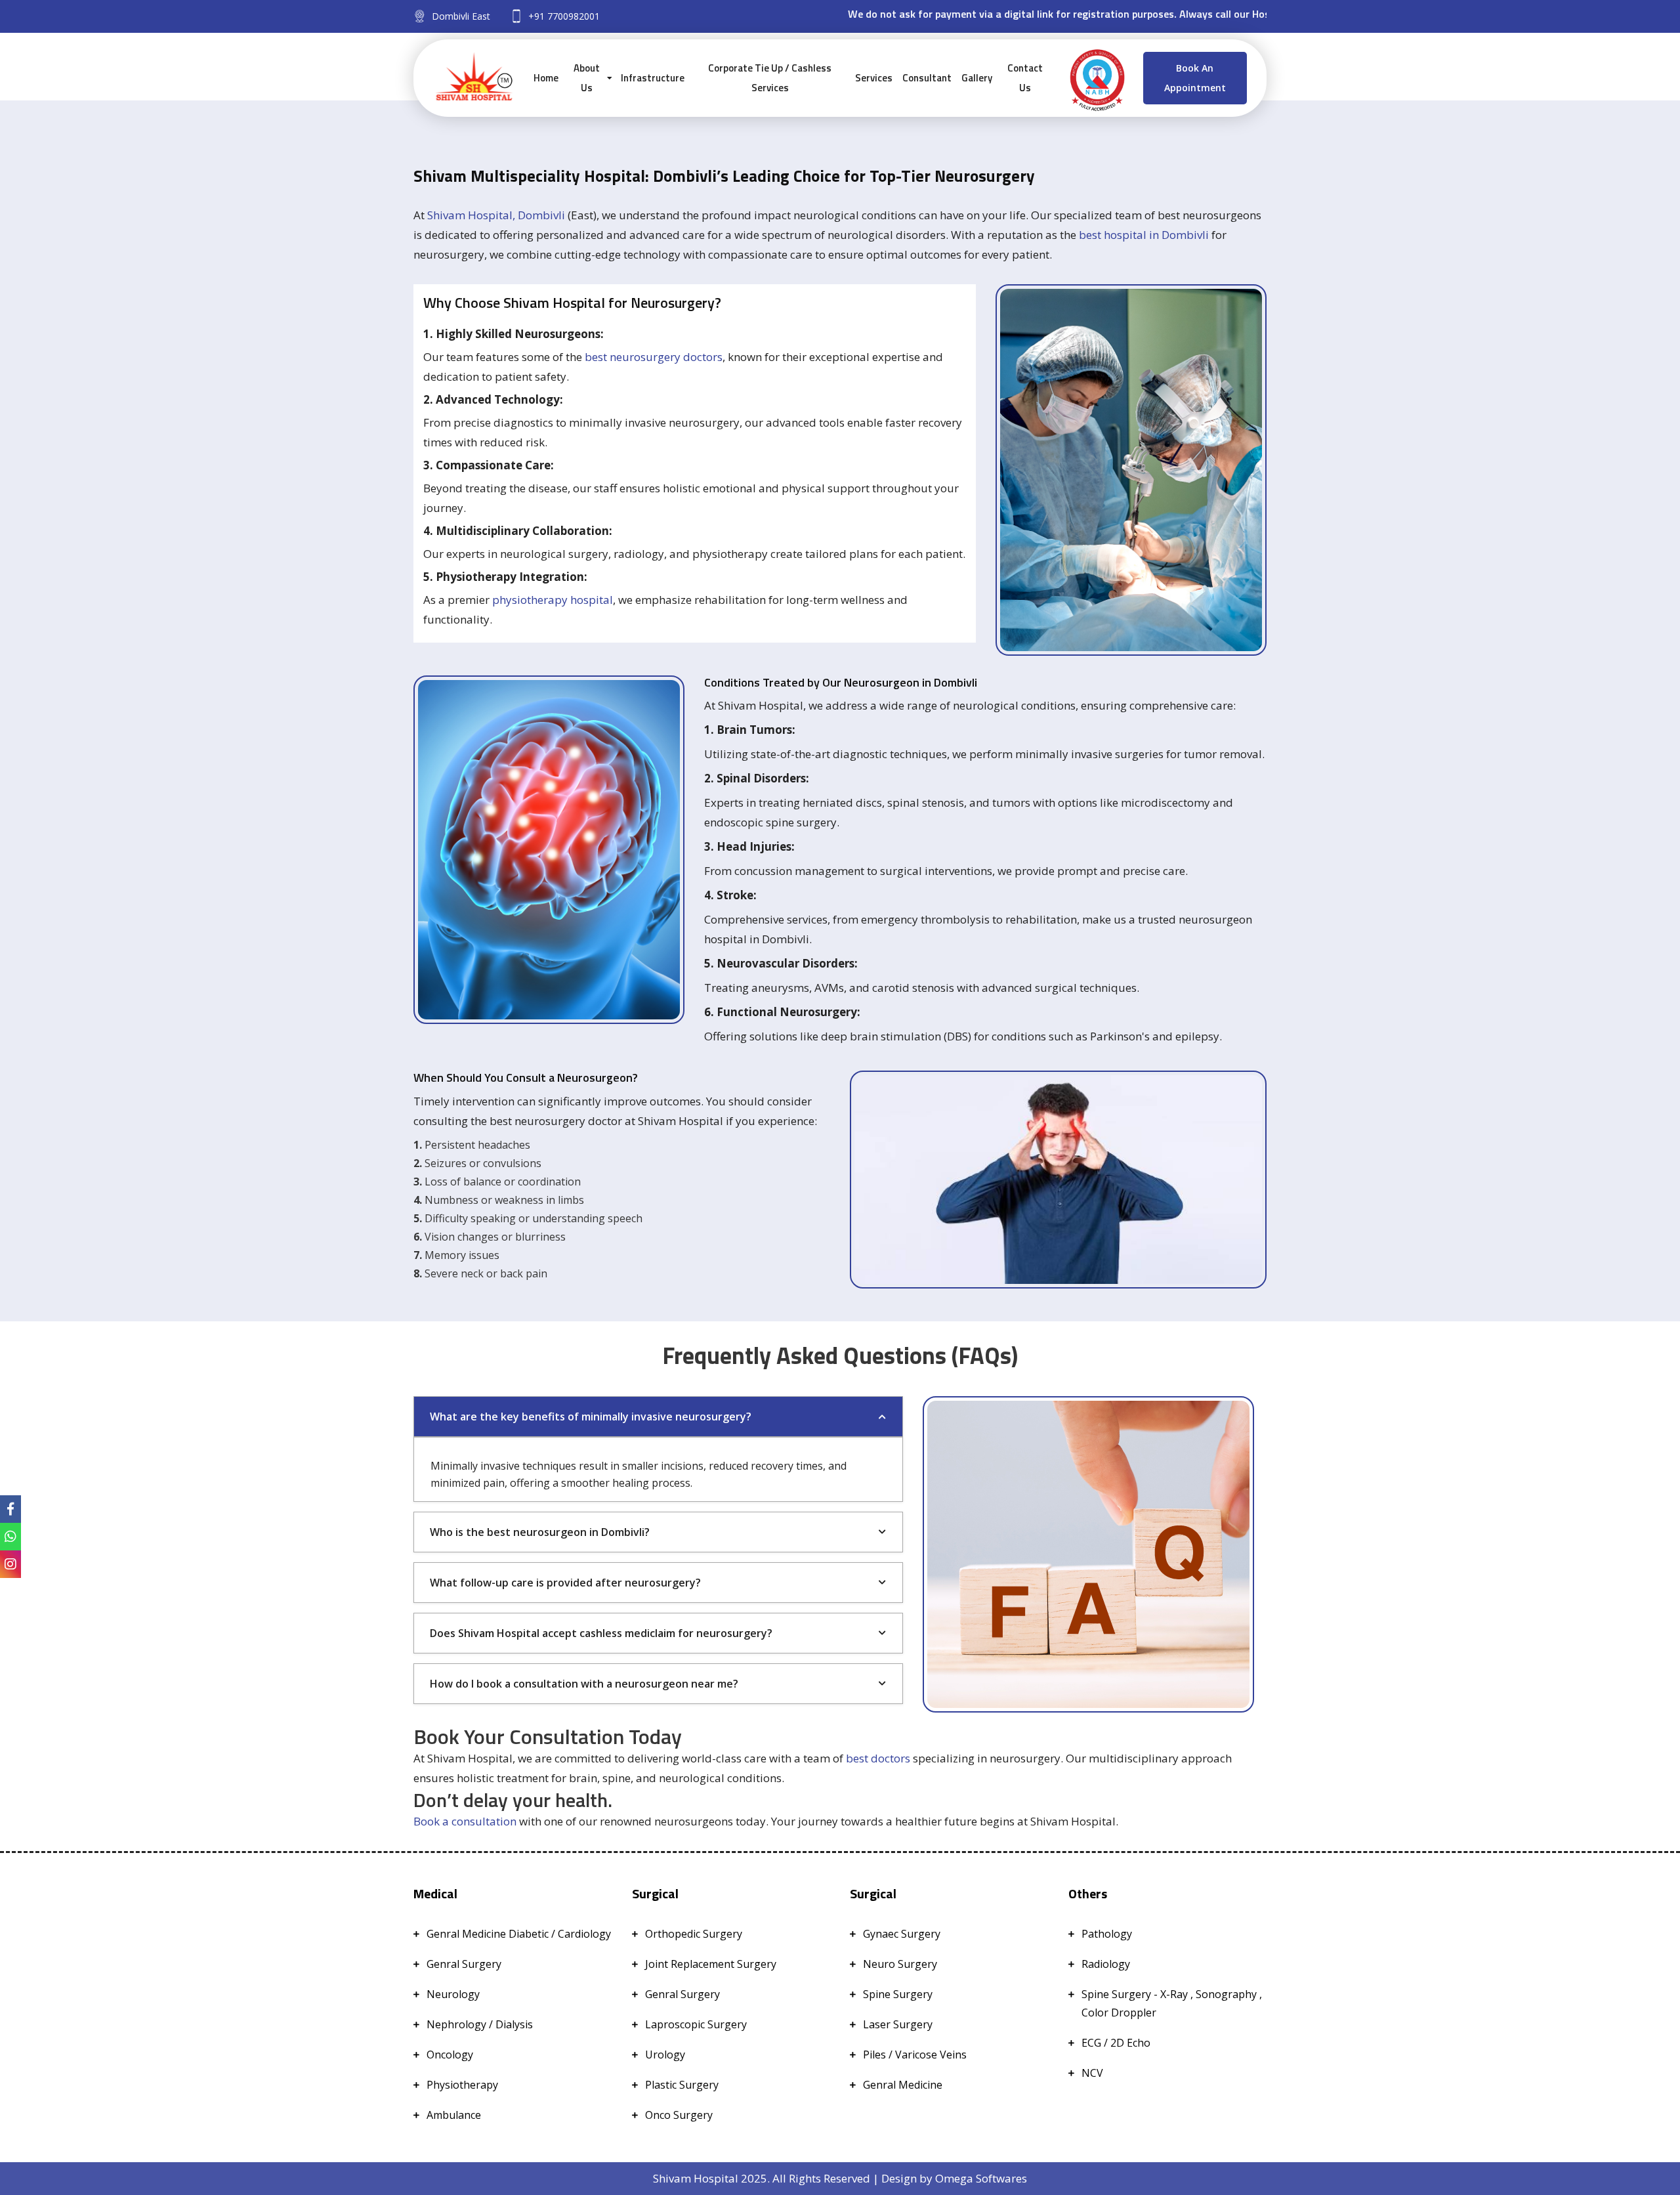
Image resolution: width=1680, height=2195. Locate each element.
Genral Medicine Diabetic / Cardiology (519, 1934)
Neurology (453, 1994)
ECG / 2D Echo (1116, 2043)
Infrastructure (653, 78)
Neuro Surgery (900, 1964)
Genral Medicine (903, 2085)
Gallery (977, 78)
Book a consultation (465, 1821)
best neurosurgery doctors (654, 357)
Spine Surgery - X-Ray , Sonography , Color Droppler (1172, 2003)
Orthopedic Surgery (694, 1934)
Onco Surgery (679, 2115)
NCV (1092, 2073)
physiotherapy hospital (553, 600)
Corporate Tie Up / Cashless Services (770, 78)
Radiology (1106, 1964)
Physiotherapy (462, 2085)
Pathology (1107, 1934)
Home (546, 78)
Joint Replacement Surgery (711, 1964)
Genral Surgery (464, 1964)
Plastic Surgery (682, 2085)
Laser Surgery (898, 2024)
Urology (665, 2055)
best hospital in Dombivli (1144, 235)
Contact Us (1025, 78)
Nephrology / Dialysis (480, 2024)
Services (874, 78)
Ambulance (454, 2115)
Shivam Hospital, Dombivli (496, 215)
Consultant (927, 78)
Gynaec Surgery (902, 1934)
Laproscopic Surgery (696, 2024)
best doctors (878, 1758)
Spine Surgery (898, 1994)
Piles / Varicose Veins (915, 2055)
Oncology (450, 2055)
